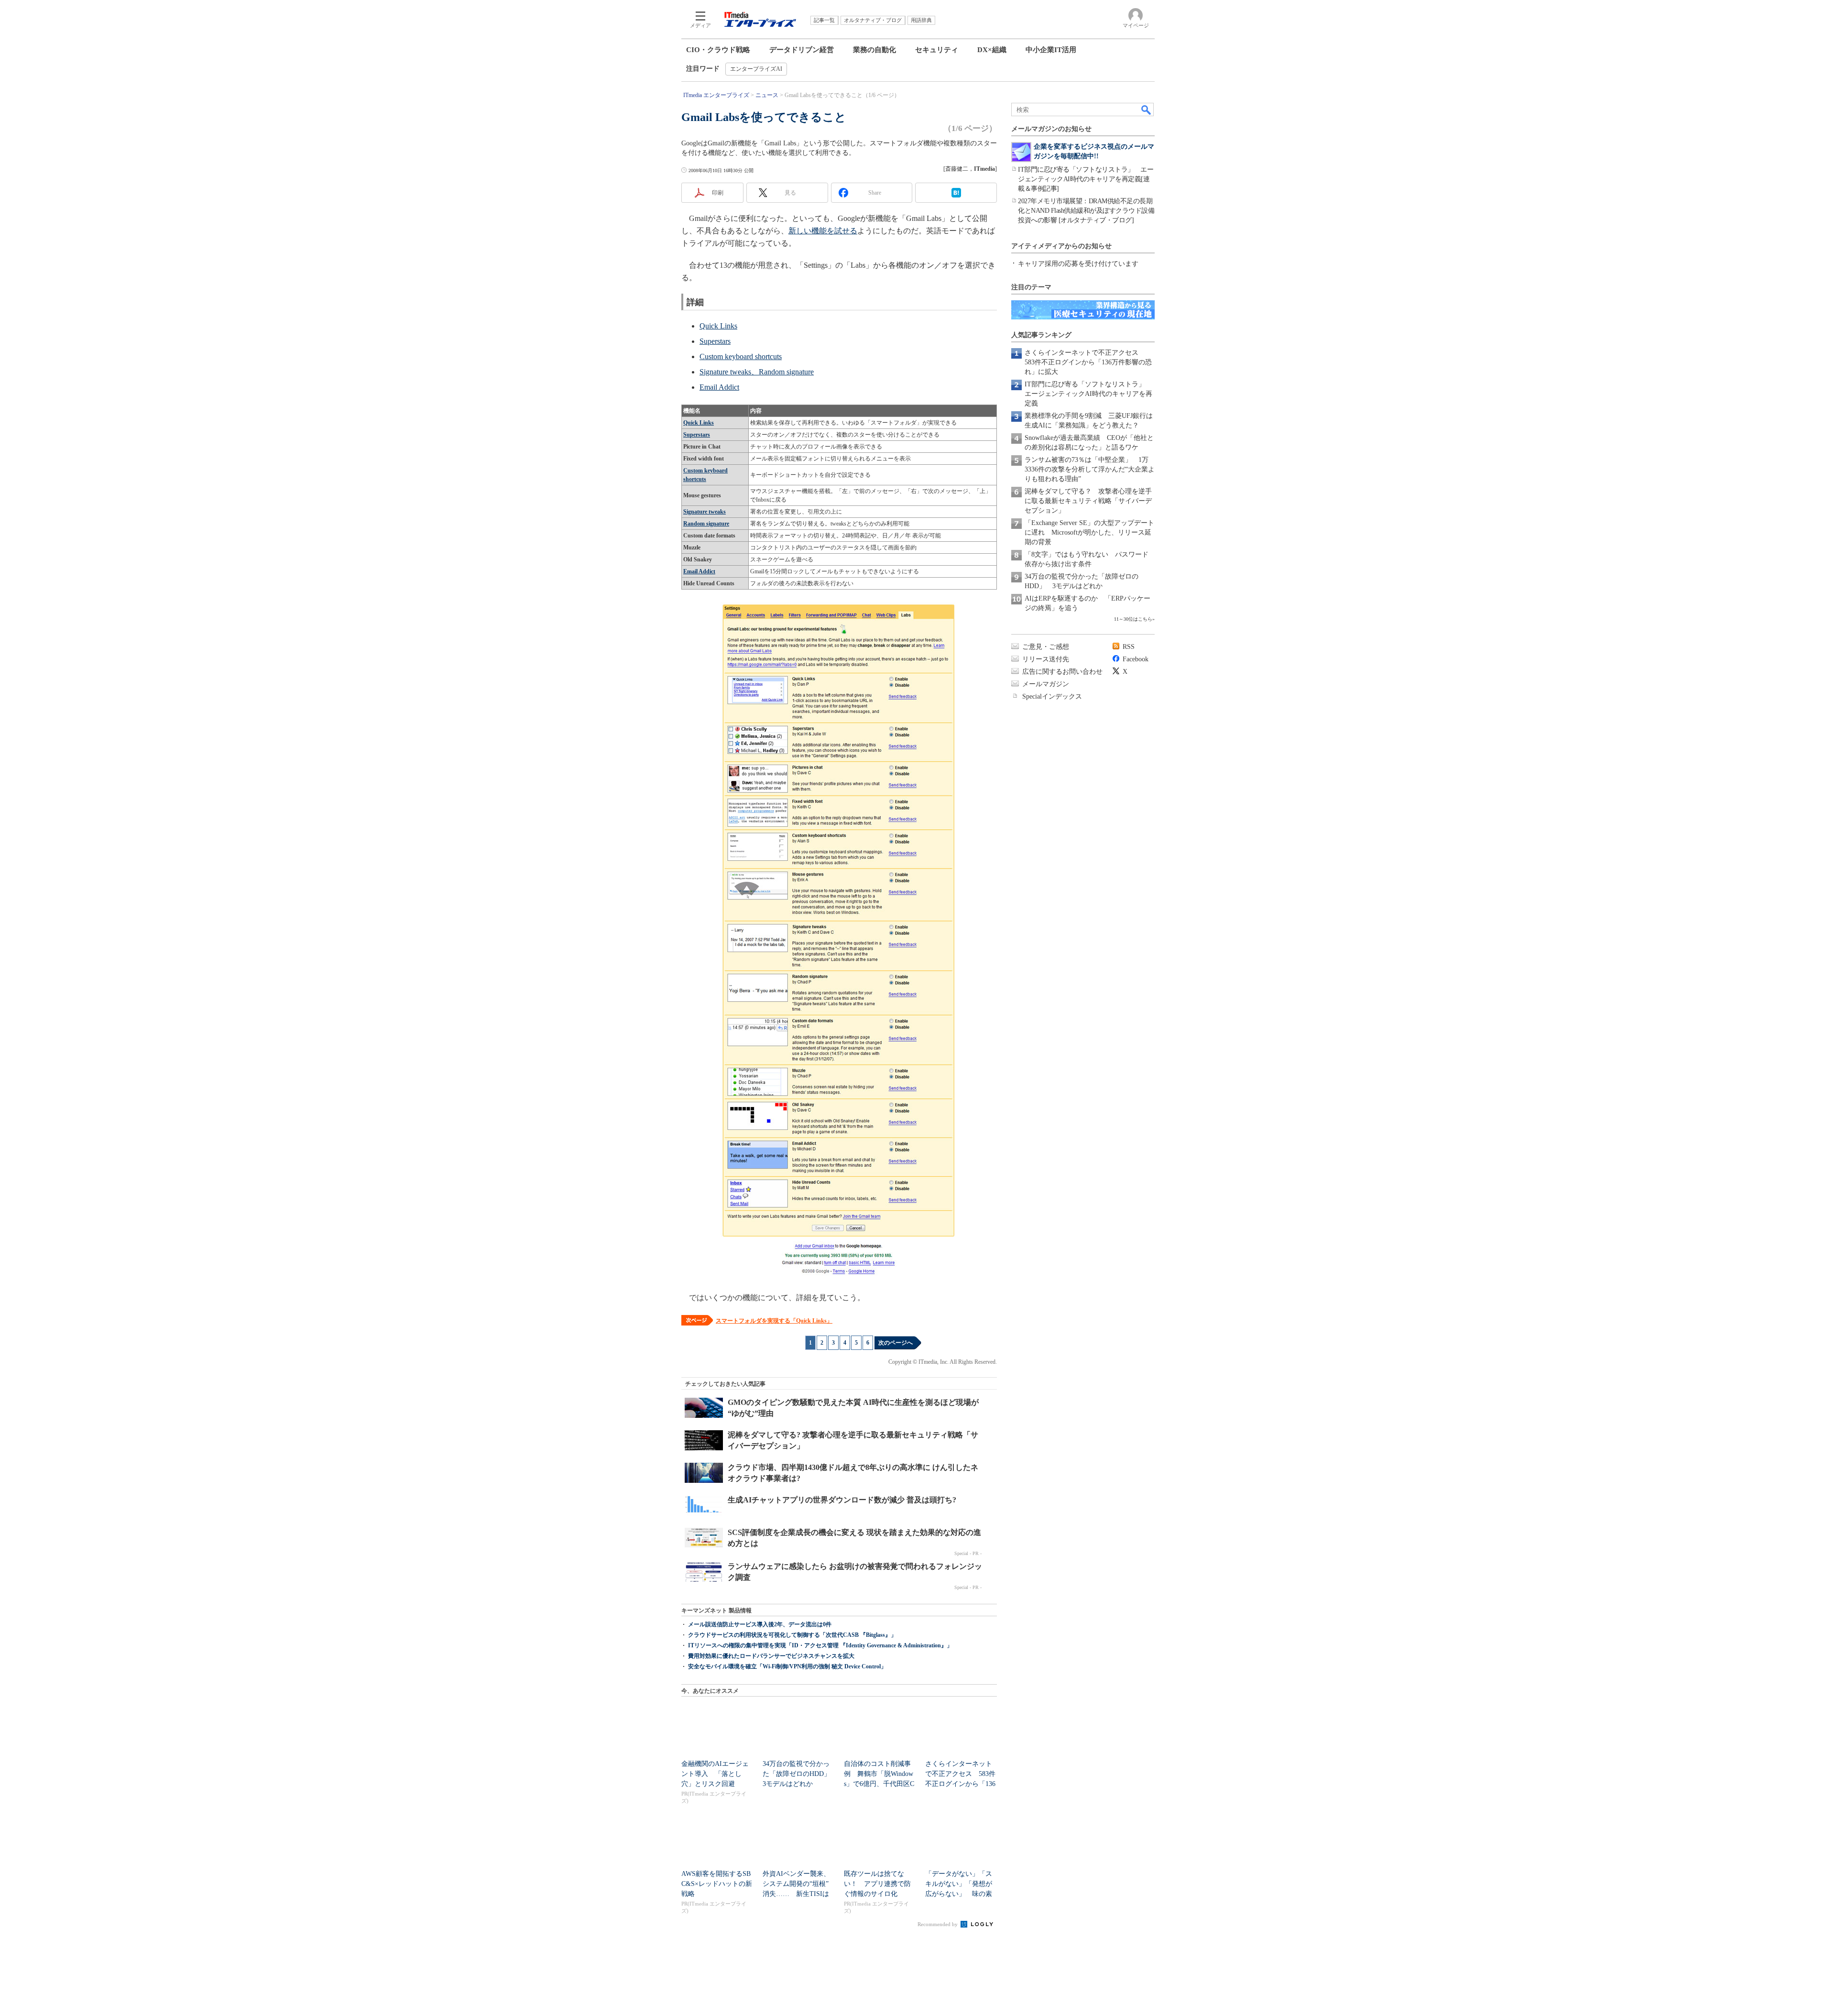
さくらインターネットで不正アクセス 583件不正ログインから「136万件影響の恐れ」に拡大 (1088, 362)
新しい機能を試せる (823, 231)
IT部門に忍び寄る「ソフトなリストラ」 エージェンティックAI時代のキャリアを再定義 (1088, 394)
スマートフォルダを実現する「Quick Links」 (774, 1321)
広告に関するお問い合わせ (1062, 672)
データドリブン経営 (802, 50)
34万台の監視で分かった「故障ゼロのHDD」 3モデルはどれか (800, 1774)
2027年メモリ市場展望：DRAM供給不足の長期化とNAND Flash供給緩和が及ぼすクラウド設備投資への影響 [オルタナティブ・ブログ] (1086, 211)
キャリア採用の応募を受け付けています (1078, 264)
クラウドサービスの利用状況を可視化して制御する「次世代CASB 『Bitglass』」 (792, 1635)
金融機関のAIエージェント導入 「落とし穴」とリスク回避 (715, 1774)
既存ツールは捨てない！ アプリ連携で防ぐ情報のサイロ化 (877, 1884)
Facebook (1136, 659)
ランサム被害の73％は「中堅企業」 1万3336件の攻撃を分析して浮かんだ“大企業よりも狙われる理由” (1090, 469)
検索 (1147, 110)
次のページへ (896, 1343)
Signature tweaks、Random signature (757, 372)
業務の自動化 (874, 50)
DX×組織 (992, 50)
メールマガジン (1046, 684)
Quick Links (718, 326)
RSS (1129, 647)
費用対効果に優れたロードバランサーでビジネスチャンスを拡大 (771, 1656)
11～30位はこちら (1133, 619)
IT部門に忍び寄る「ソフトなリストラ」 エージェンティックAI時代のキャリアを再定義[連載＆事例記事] (1086, 179)
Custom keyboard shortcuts (741, 356)
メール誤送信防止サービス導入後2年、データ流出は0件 (760, 1624)
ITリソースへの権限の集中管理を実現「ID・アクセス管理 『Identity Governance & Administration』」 (820, 1645)
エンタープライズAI (756, 69)
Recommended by (938, 1924)
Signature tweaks (705, 512)
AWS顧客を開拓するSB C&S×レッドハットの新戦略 (717, 1884)
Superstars (715, 341)
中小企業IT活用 (1051, 50)
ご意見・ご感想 (1046, 647)
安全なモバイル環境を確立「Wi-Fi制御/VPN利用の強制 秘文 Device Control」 (787, 1666)
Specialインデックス (1052, 696)
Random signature (706, 524)
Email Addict (719, 387)
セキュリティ (937, 50)
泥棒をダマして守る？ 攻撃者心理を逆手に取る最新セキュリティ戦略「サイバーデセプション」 (1088, 501)
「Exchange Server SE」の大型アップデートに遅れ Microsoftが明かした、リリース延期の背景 (1089, 532)
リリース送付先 (1046, 659)
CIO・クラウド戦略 (718, 50)
